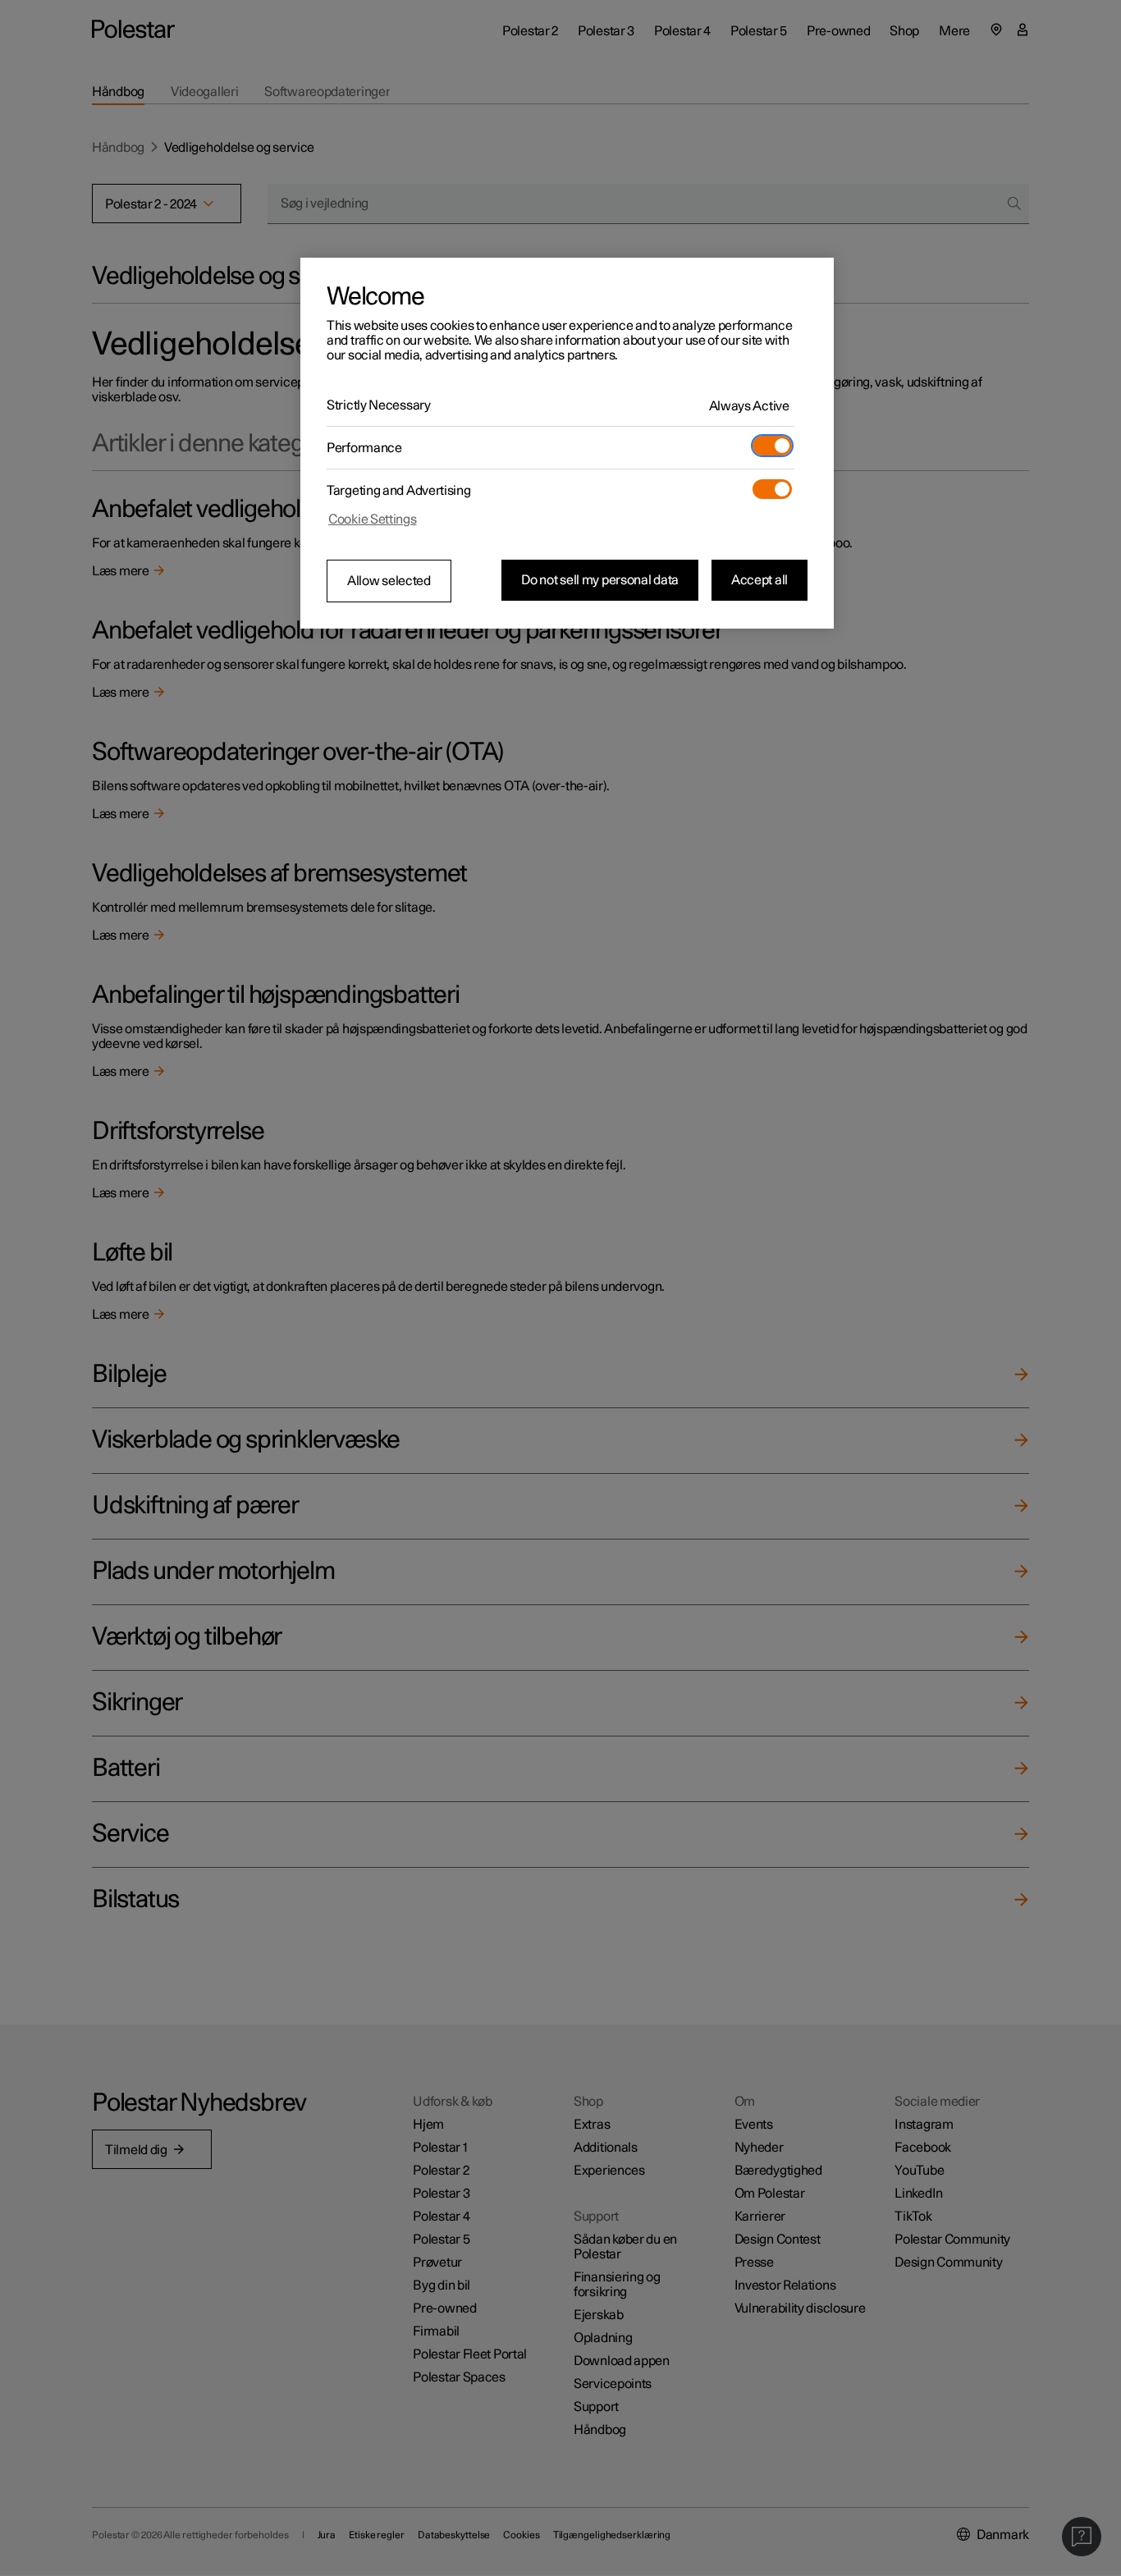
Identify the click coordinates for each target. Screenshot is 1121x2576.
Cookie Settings (373, 519)
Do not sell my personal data (600, 580)
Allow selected (389, 581)
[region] (567, 443)
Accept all (760, 580)
